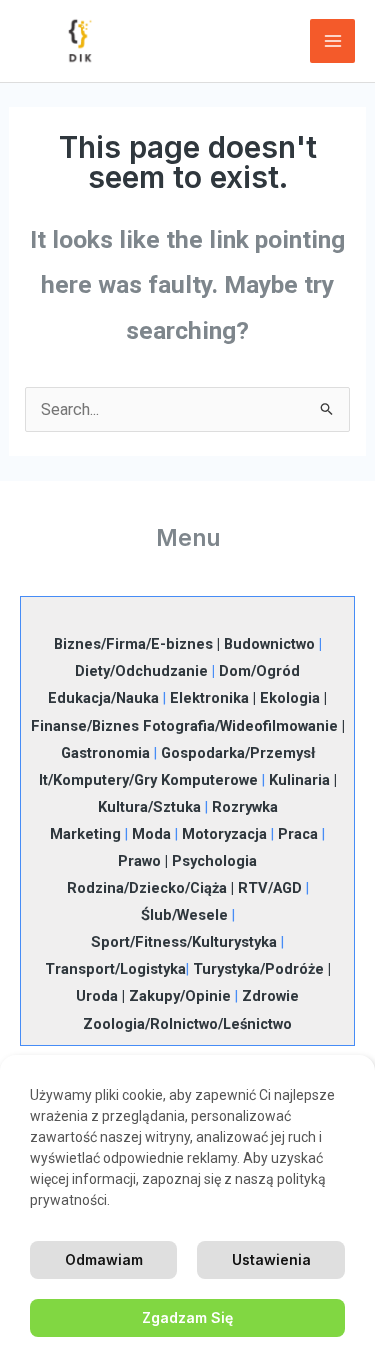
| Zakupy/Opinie (174, 996)
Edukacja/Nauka (103, 698)
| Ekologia (284, 698)
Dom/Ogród (259, 671)
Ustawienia (271, 1259)
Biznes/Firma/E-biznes (133, 644)
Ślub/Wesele (184, 915)
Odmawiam (104, 1259)
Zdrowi (266, 996)
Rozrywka (245, 807)
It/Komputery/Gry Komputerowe (148, 780)
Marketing (85, 834)
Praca (298, 834)
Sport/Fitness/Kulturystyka (184, 942)
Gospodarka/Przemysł (238, 753)
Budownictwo (269, 644)
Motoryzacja (224, 834)
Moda (151, 834)
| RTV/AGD (264, 888)
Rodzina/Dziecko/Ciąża (147, 888)
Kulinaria (299, 780)
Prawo (139, 861)
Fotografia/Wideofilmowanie (238, 726)
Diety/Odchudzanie (141, 671)
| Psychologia (209, 861)
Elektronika (209, 698)
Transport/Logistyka (115, 969)
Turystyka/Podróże (258, 969)
